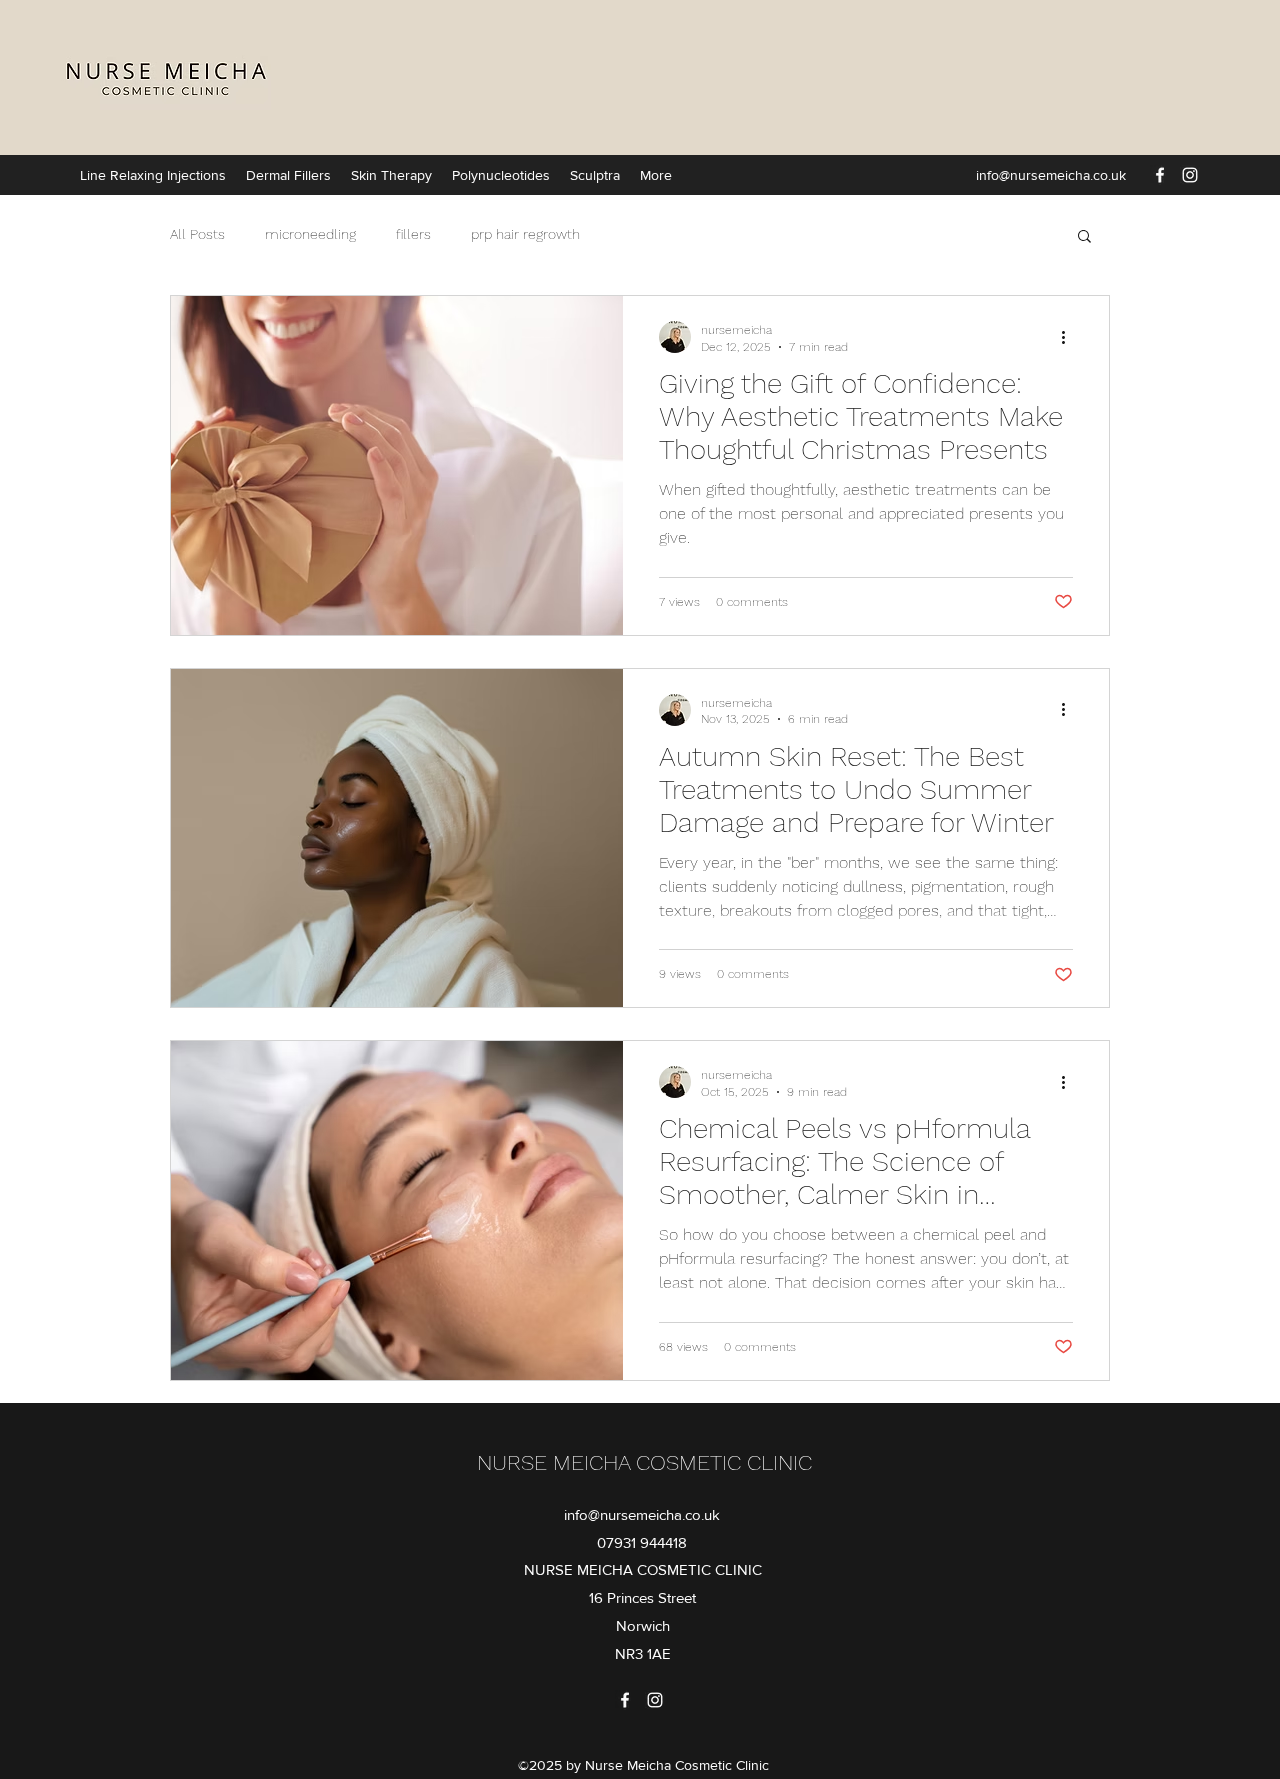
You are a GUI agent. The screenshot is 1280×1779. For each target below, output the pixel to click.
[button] (1084, 237)
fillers (413, 234)
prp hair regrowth (525, 234)
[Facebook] (1160, 175)
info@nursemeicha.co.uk (1051, 175)
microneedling (310, 234)
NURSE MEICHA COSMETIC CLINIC (644, 1462)
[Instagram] (1190, 175)
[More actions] (1070, 337)
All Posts (197, 234)
